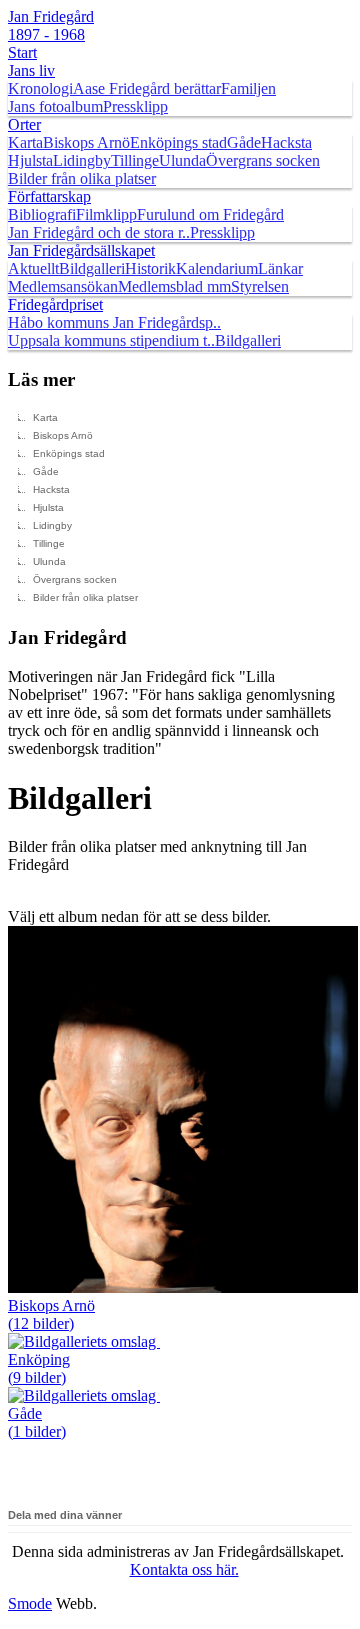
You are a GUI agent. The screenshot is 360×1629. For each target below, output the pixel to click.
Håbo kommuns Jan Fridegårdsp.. (114, 322)
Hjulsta (30, 160)
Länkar (280, 268)
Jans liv (31, 70)
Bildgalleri (92, 268)
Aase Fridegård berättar (147, 88)
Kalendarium (217, 268)
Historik (150, 268)
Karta (25, 142)
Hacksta (286, 142)
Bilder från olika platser (82, 178)
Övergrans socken (263, 160)
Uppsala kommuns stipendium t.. (111, 340)
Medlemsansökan (63, 286)
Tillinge (135, 160)
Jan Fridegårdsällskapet (81, 250)
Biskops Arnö (86, 142)
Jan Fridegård (51, 25)
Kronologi (40, 88)
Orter (24, 124)
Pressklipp (135, 106)
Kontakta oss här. (184, 1569)
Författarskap (49, 196)
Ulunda (182, 160)
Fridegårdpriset (55, 304)
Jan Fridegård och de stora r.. (99, 232)
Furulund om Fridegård (210, 214)
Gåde (244, 142)
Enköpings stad (178, 142)
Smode (30, 1603)
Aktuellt (33, 268)
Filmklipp (106, 214)
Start (22, 52)
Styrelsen (260, 286)
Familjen (248, 88)
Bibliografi (42, 214)
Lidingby (82, 160)
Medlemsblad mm (174, 286)
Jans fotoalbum (55, 106)
